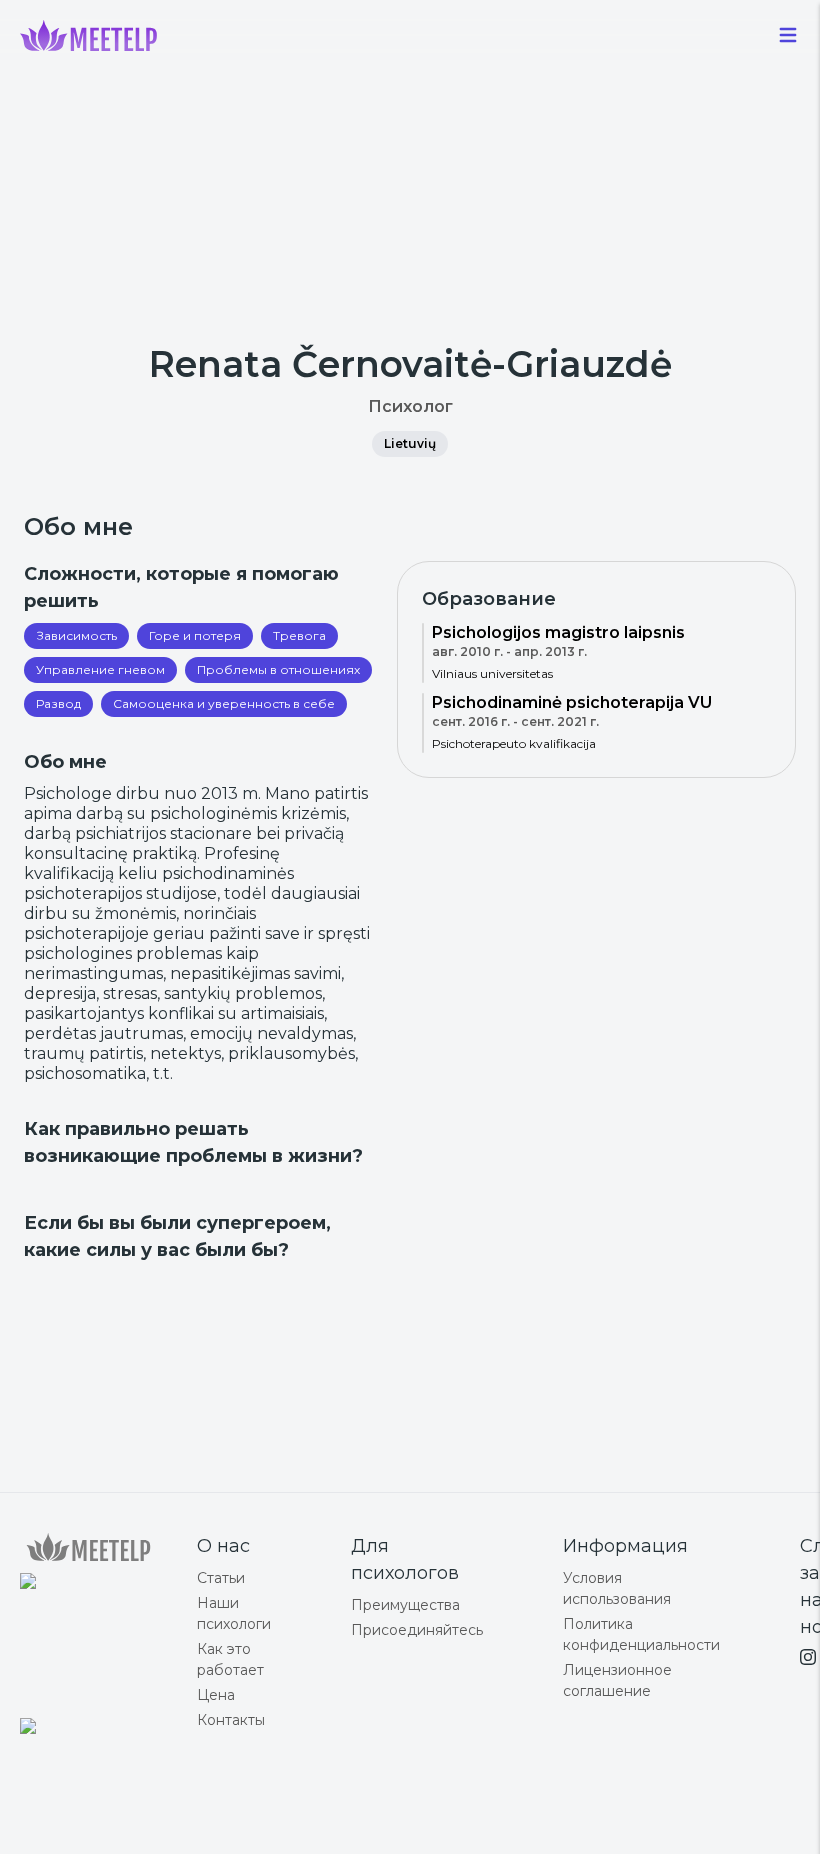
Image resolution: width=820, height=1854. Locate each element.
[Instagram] (808, 1657)
